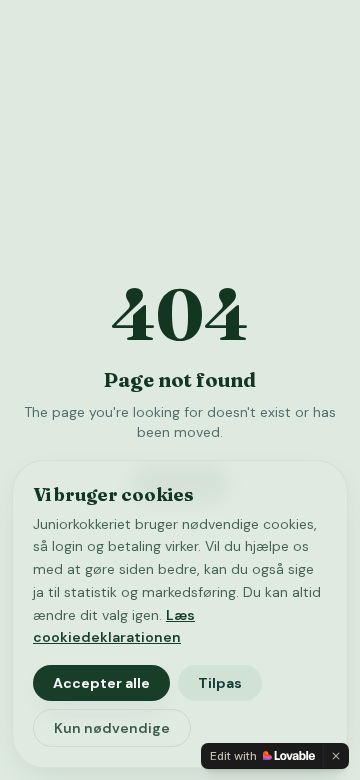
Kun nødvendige (112, 728)
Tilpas (220, 683)
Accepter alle (101, 683)
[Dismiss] (336, 756)
